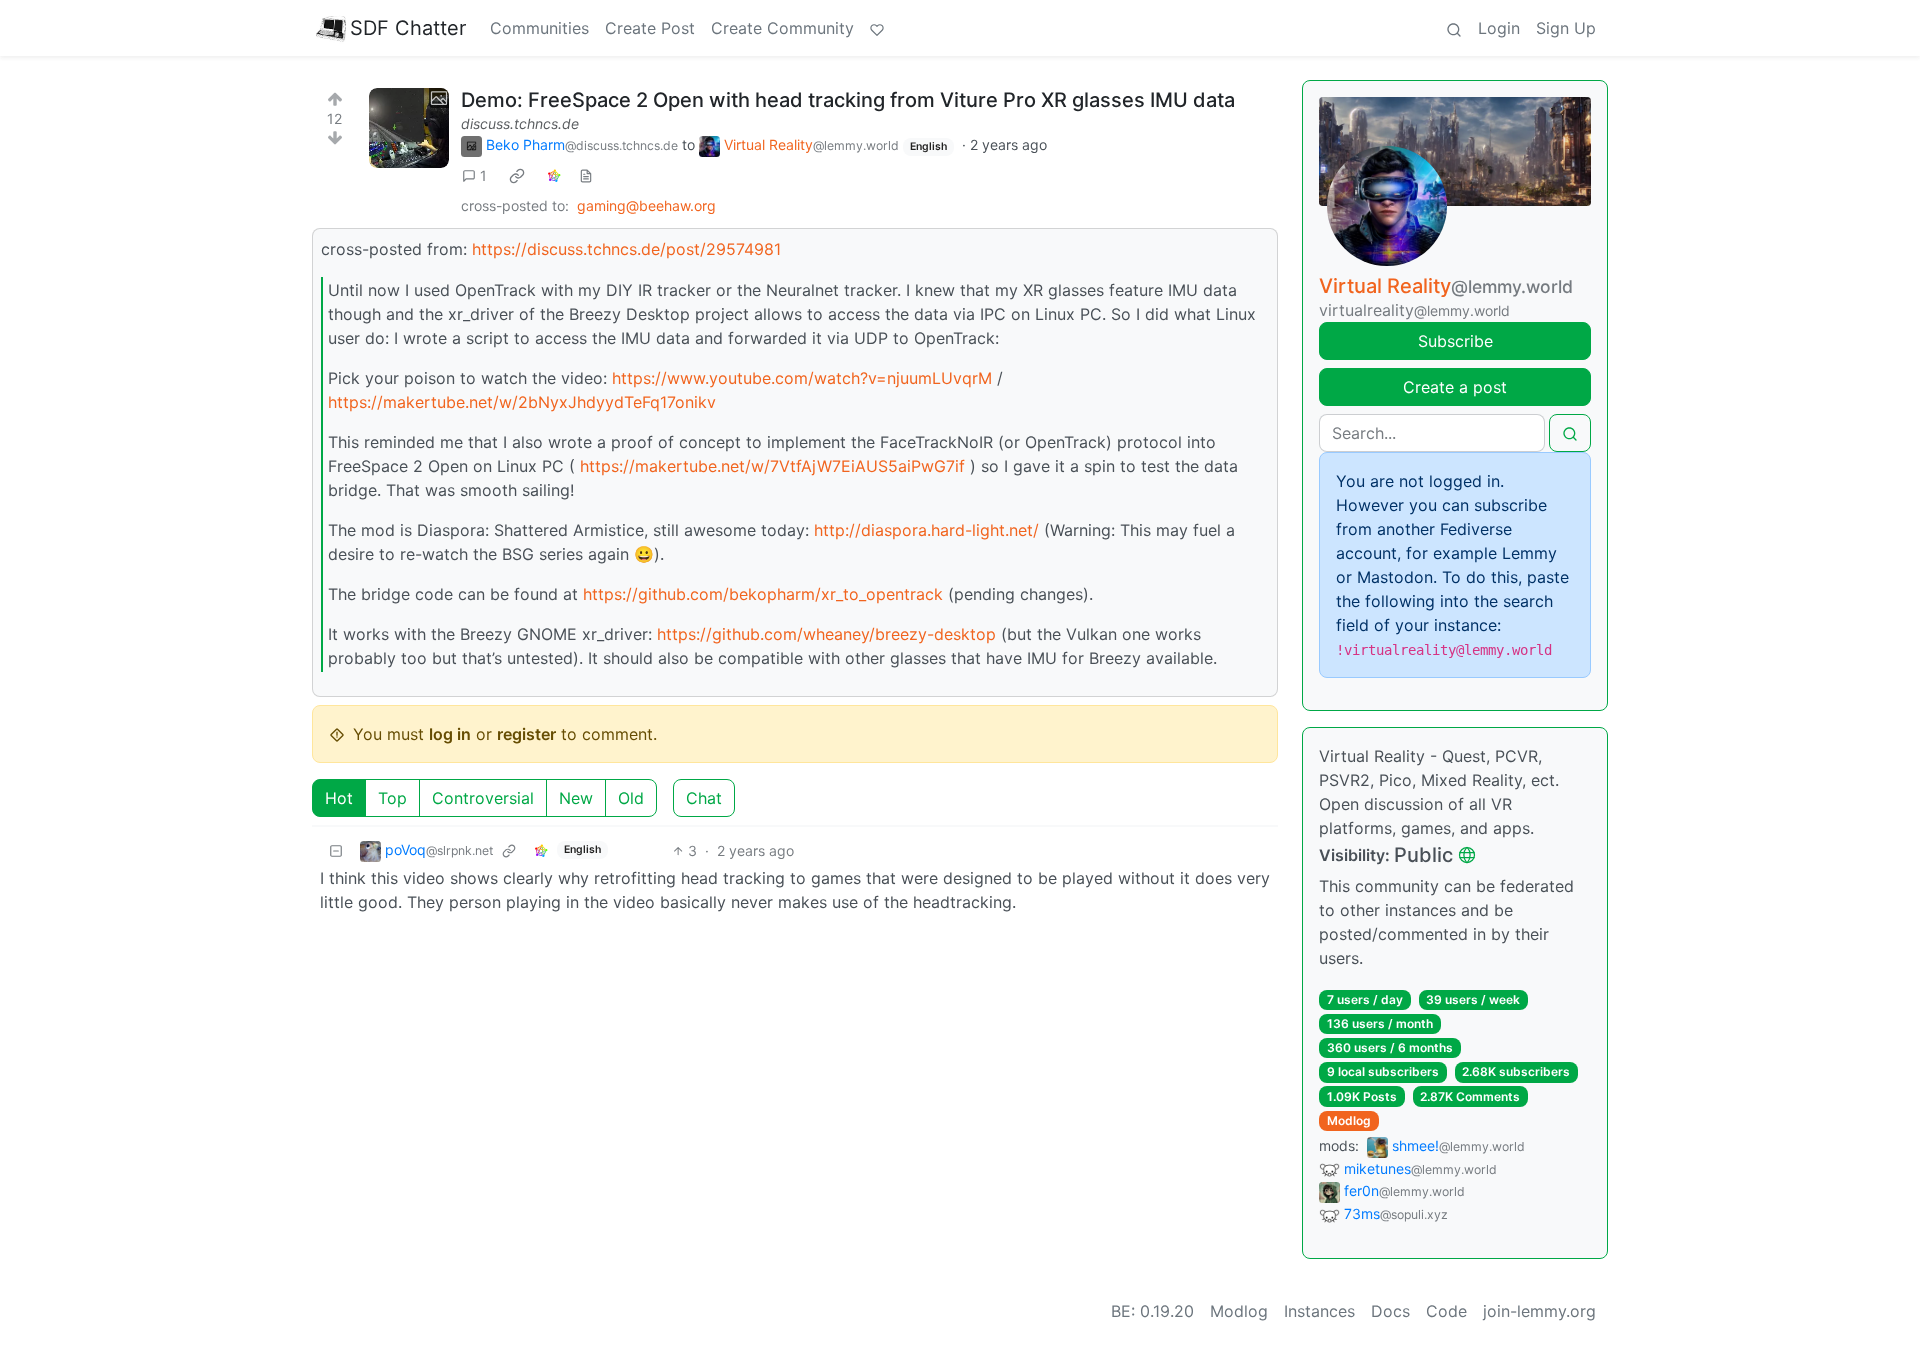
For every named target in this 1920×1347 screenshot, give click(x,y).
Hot (339, 798)
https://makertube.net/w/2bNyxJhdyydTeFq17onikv (522, 402)
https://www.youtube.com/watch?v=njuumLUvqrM (802, 378)
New (576, 798)
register (526, 734)
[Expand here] (409, 128)
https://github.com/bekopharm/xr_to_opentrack (763, 594)
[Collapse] (336, 850)
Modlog (1349, 1120)
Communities (539, 28)
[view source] (586, 175)
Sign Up (1566, 28)
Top (392, 798)
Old (631, 798)
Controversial (483, 798)
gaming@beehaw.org (646, 205)
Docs (1390, 1311)
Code (1446, 1311)
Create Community (782, 28)
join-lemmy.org (1539, 1311)
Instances (1319, 1311)
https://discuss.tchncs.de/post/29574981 (626, 249)
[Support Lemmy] (877, 28)
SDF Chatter (408, 28)
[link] (517, 176)
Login (1499, 28)
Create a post (1455, 387)
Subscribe (1455, 341)
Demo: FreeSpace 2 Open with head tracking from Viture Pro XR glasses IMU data (848, 100)
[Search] (1454, 28)
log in (450, 734)
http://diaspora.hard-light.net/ (926, 530)
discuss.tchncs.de (520, 123)
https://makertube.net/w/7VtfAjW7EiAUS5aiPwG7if (772, 466)
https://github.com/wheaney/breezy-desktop (826, 634)
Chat (704, 798)
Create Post (650, 28)
